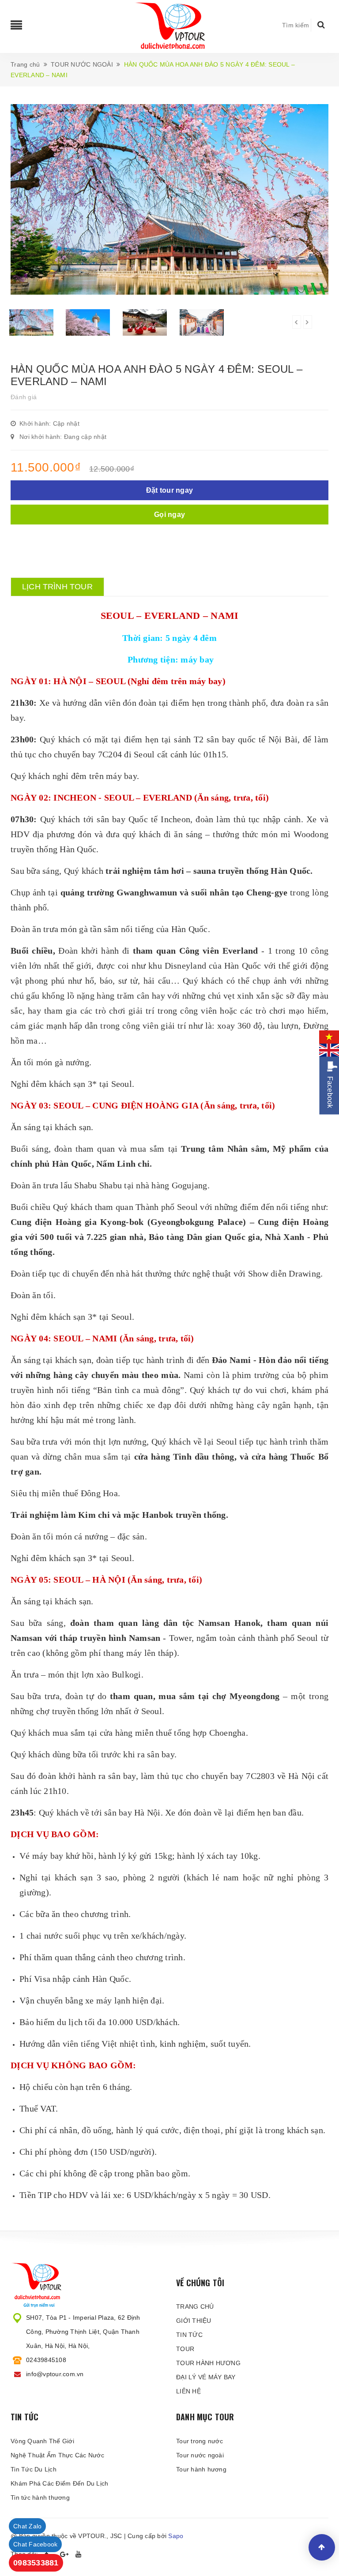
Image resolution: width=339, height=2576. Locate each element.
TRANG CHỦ (195, 2306)
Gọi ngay (169, 515)
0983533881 (36, 2563)
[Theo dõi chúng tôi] (64, 2554)
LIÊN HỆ (188, 2391)
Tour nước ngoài (200, 2455)
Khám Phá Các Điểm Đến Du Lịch (59, 2483)
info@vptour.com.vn (55, 2374)
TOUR (185, 2349)
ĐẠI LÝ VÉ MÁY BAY (206, 2377)
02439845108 (46, 2360)
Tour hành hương (201, 2469)
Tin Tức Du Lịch (34, 2469)
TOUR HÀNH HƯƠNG (208, 2363)
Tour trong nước (200, 2441)
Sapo (176, 2536)
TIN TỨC (189, 2335)
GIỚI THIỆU (194, 2321)
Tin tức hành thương (40, 2497)
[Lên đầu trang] (322, 2547)
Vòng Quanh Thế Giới (42, 2441)
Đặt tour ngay (169, 490)
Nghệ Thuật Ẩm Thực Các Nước (57, 2455)
